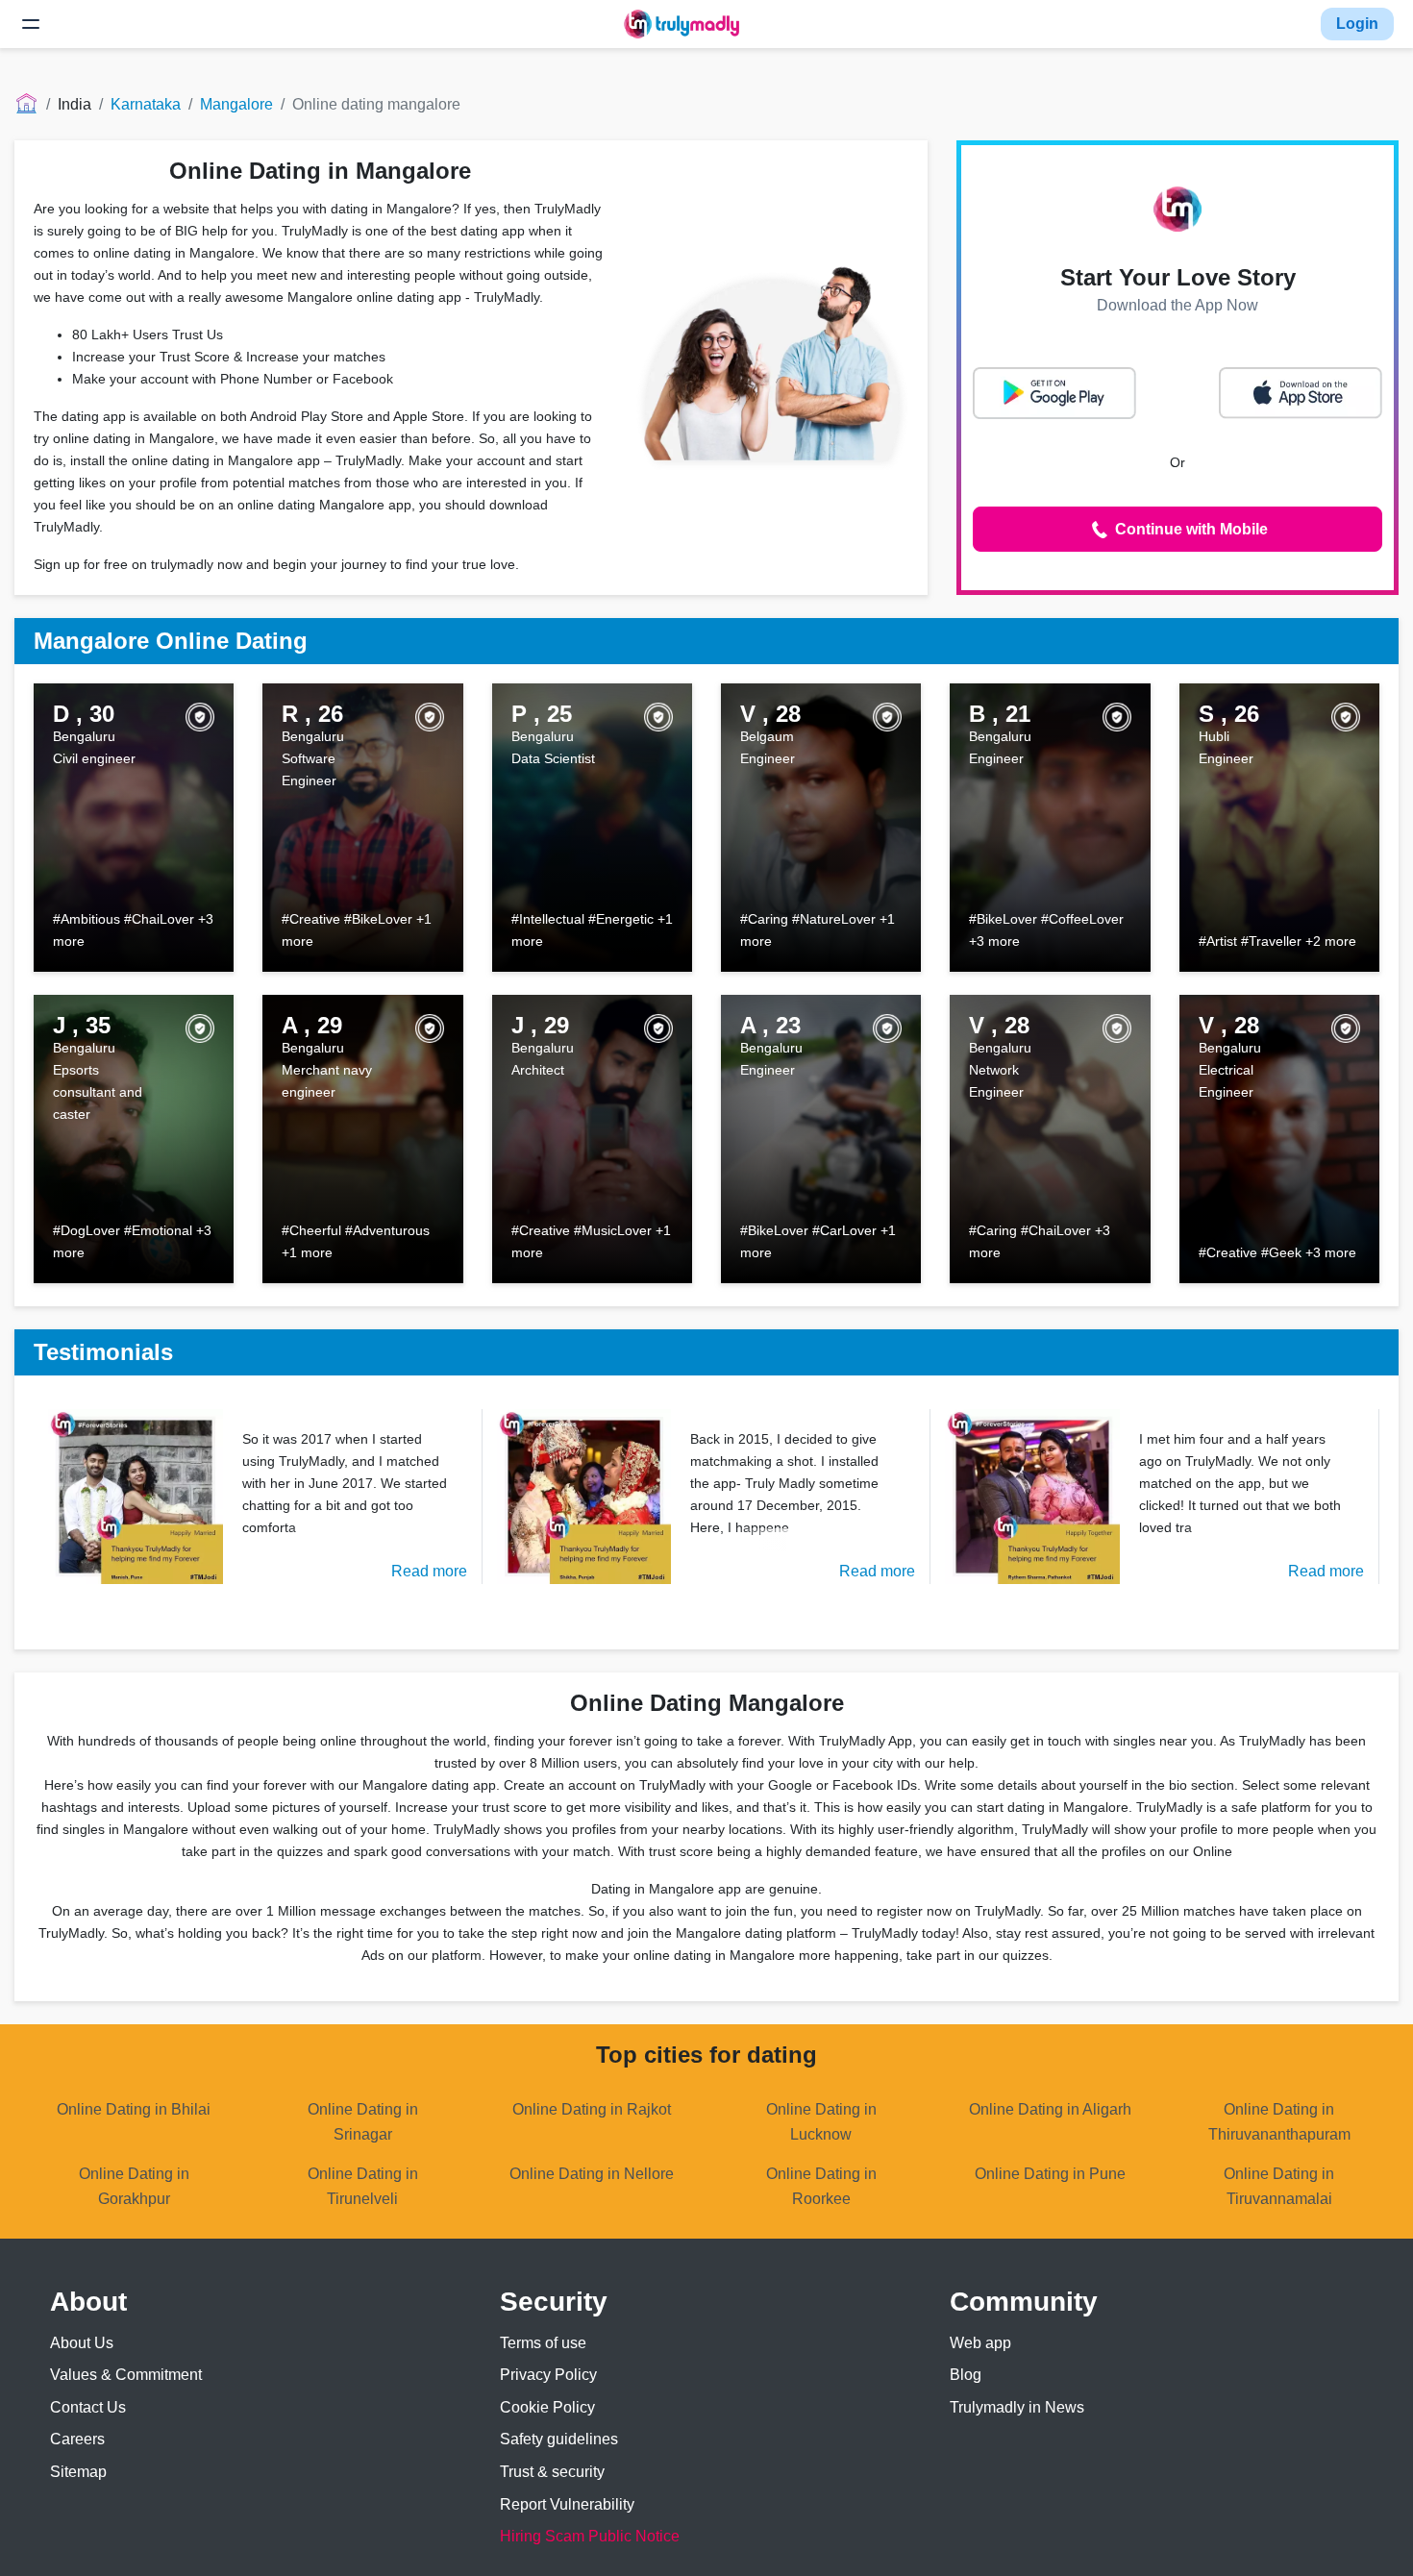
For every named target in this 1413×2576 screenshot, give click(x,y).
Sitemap (78, 2472)
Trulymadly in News (1017, 2407)
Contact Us (88, 2407)
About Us (82, 2343)
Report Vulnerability (567, 2504)
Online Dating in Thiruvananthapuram (1279, 2122)
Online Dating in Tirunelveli (363, 2186)
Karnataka (146, 104)
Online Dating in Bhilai (134, 2109)
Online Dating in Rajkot (592, 2109)
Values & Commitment (126, 2375)
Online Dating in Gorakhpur (134, 2186)
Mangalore (236, 104)
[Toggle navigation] (31, 24)
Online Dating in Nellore (592, 2174)
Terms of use (543, 2343)
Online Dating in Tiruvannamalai (1279, 2186)
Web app (980, 2343)
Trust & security (552, 2472)
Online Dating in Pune (1050, 2174)
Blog (966, 2375)
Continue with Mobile (1190, 529)
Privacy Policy (548, 2375)
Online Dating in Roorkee (821, 2186)
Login (1357, 24)
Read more (429, 1571)
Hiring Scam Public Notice (590, 2536)
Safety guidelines (559, 2439)
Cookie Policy (547, 2407)
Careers (77, 2439)
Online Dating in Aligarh (1050, 2109)
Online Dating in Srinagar (363, 2122)
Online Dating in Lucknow (821, 2122)
